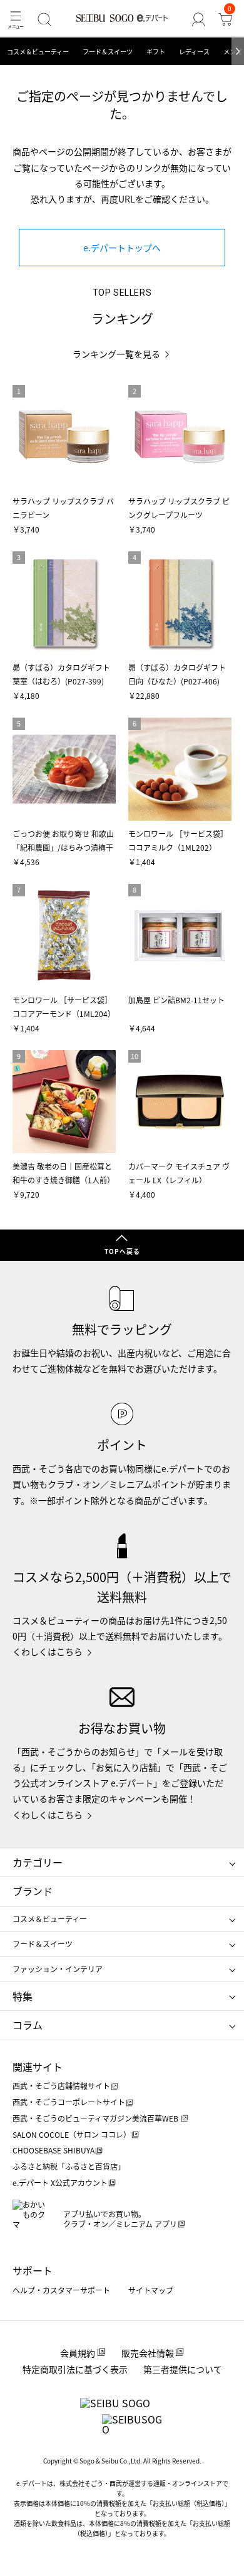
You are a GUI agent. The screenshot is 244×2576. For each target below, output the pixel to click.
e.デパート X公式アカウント (60, 2183)
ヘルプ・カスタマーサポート (61, 2290)
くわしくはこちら (48, 1651)
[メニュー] (16, 19)
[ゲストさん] (198, 19)
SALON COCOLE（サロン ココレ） (72, 2134)
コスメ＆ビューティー (38, 52)
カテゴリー (38, 1862)
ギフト (156, 52)
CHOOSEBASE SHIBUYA (53, 2150)
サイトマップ (151, 2290)
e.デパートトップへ (122, 248)
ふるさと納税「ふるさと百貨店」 (69, 2166)
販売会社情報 (148, 2353)
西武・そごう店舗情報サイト (61, 2086)
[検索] (45, 19)
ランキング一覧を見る (116, 354)
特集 (23, 1996)
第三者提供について (183, 2369)
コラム (28, 2025)
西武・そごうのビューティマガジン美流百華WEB (96, 2118)
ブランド (33, 1891)
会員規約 (78, 2353)
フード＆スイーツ (108, 52)
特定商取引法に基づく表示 (75, 2369)
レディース (194, 52)
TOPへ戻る (122, 1251)
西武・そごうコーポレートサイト (69, 2102)
